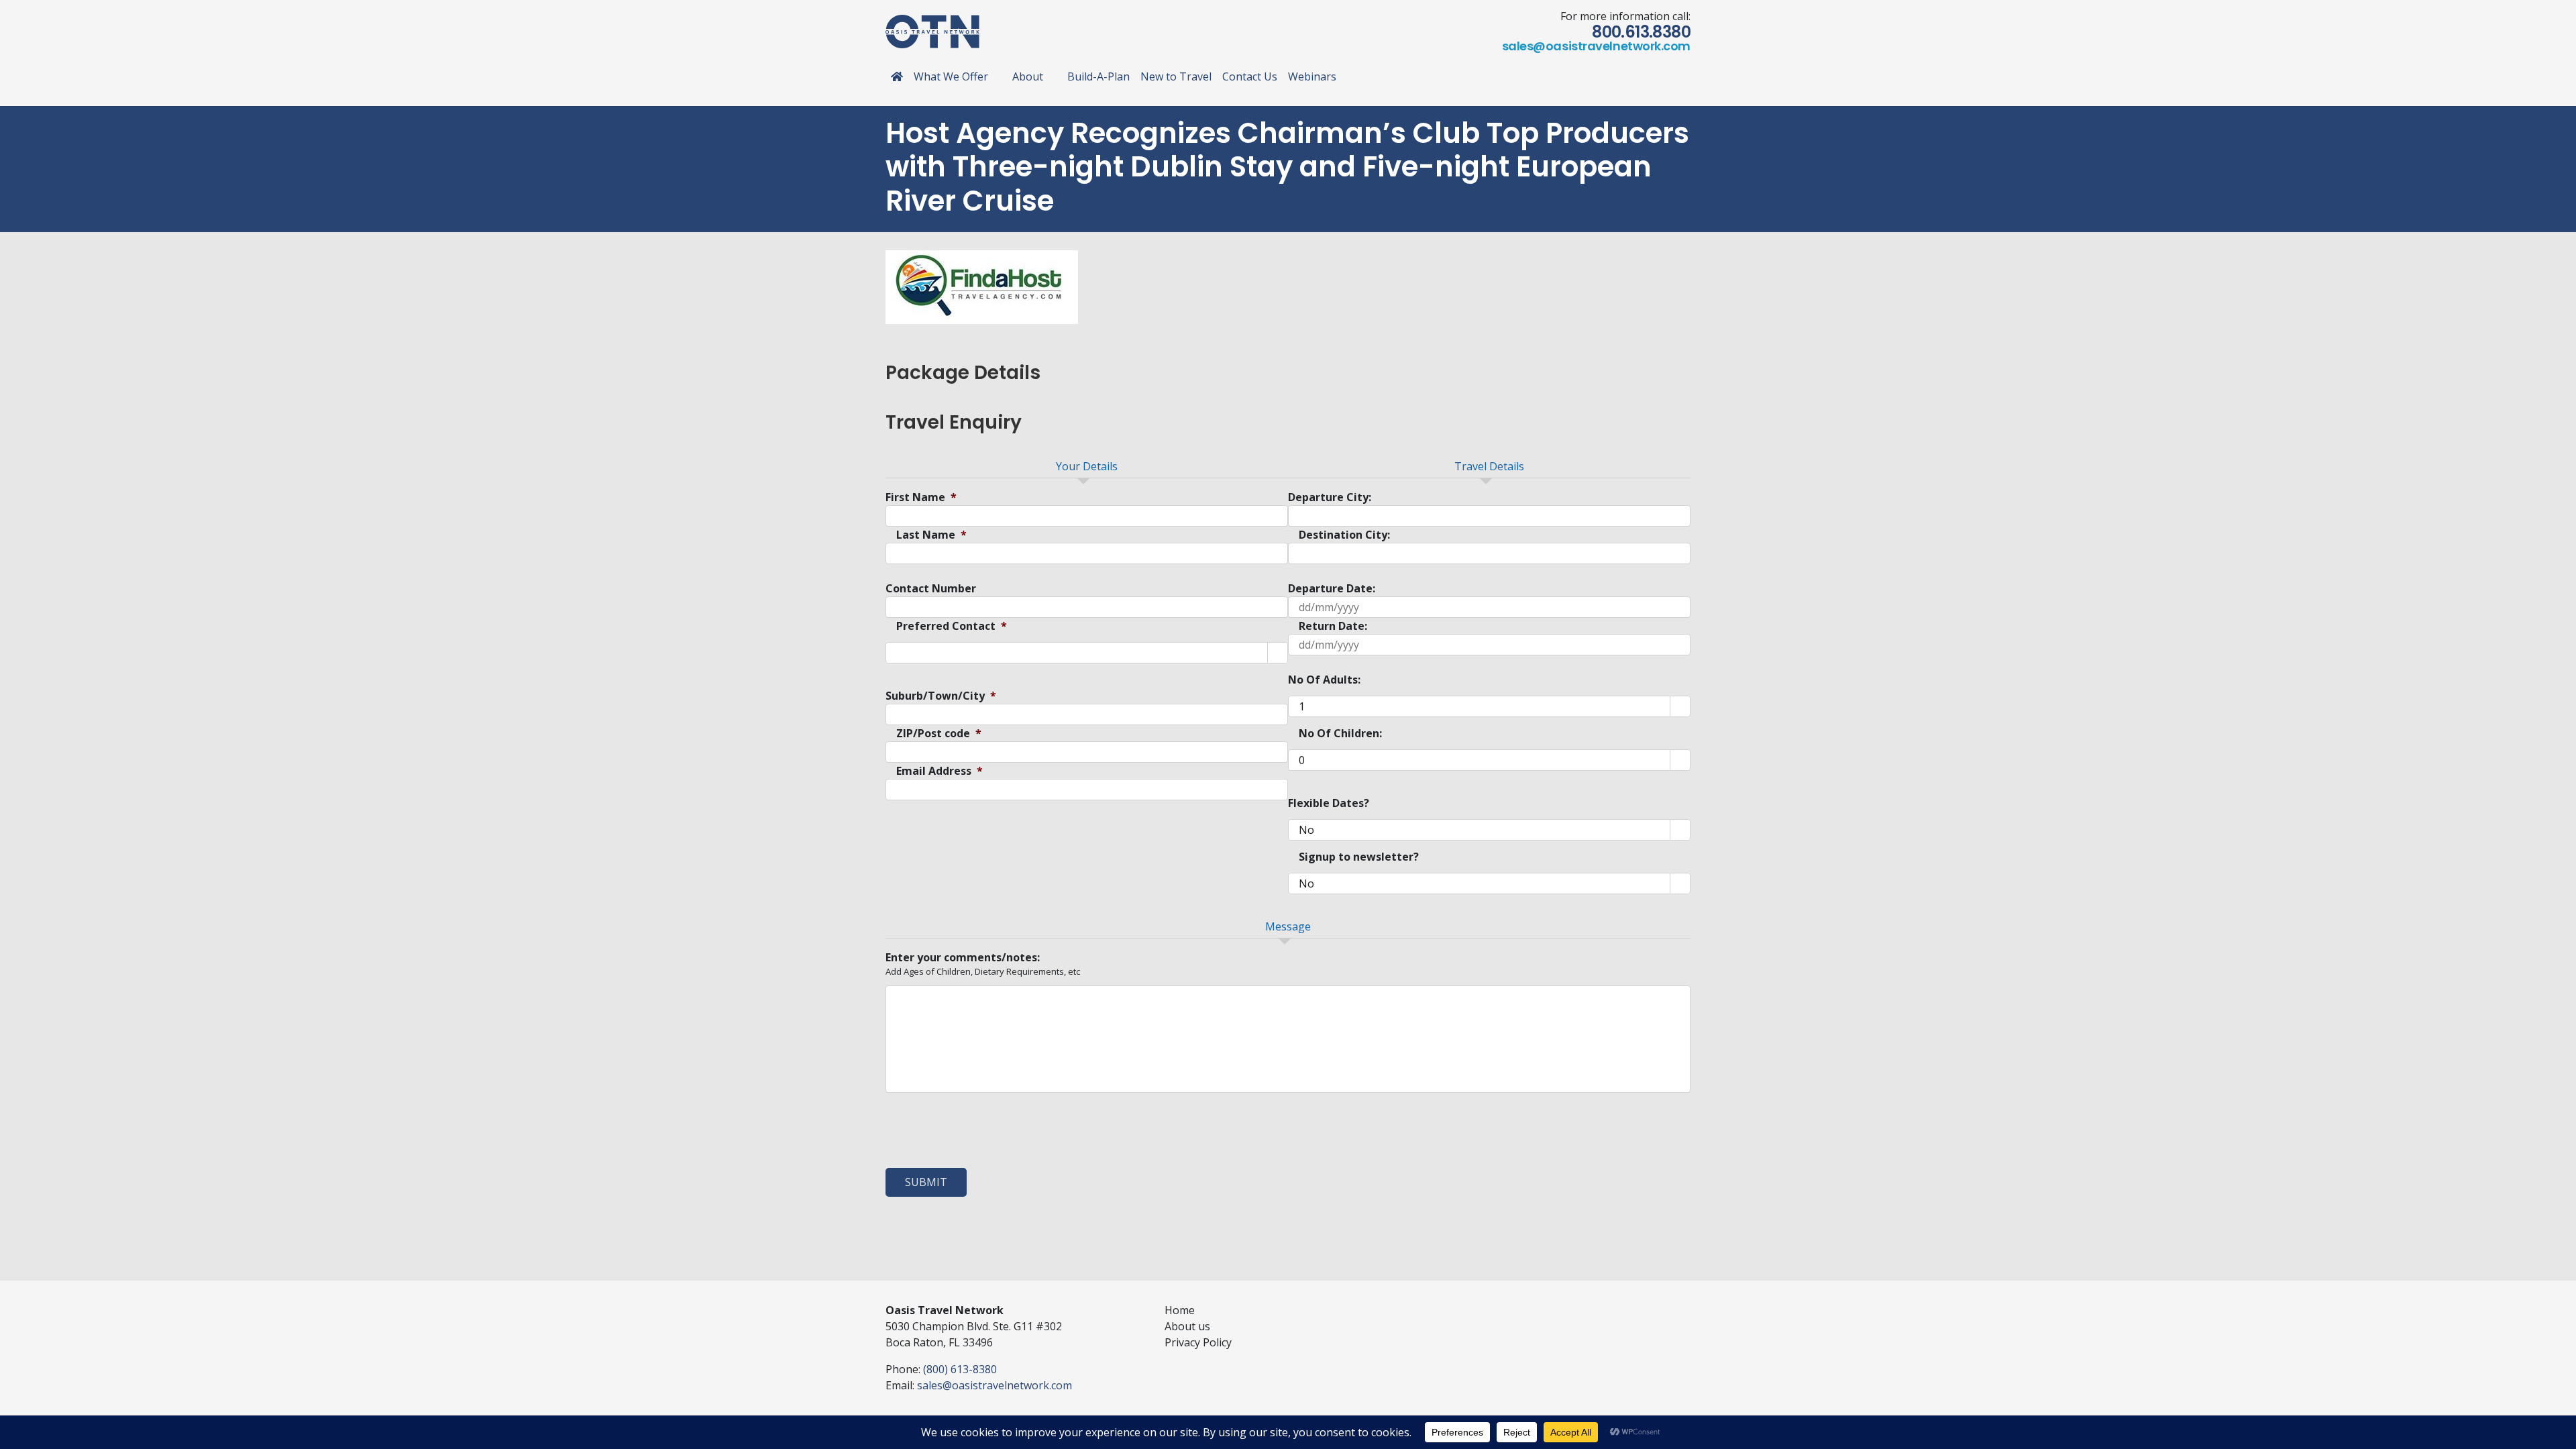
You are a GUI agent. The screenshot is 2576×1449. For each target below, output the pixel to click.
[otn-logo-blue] (932, 20)
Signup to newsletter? (1359, 857)
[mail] (1686, 1307)
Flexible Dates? (1329, 803)
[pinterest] (1665, 1307)
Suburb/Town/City (941, 696)
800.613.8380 (1641, 32)
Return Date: (1333, 626)
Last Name (931, 535)
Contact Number (931, 589)
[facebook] (1601, 1307)
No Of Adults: (1324, 680)
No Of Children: (1340, 734)
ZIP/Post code (939, 734)
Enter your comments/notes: (963, 958)
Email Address (940, 771)
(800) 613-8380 (960, 1369)
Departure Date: (1332, 589)
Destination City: (1344, 535)
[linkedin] (1644, 1307)
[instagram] (1622, 1307)
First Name (921, 497)
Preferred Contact (952, 626)
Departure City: (1330, 497)
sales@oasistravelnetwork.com (1596, 46)
